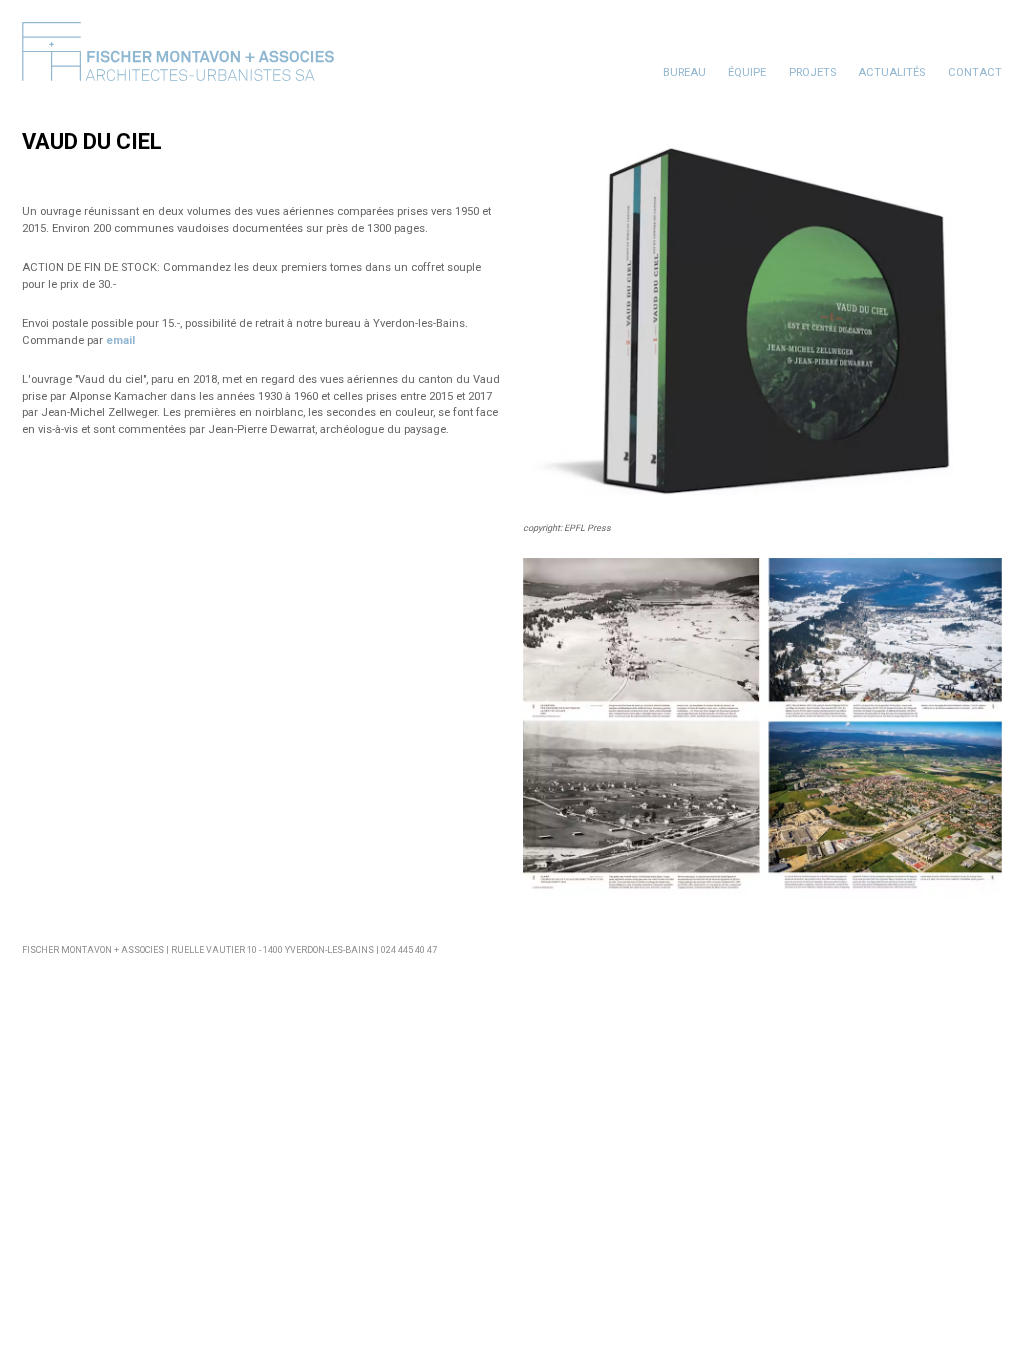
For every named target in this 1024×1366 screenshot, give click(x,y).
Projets (812, 72)
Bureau (684, 72)
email (120, 340)
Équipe (747, 72)
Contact (975, 72)
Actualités (891, 72)
